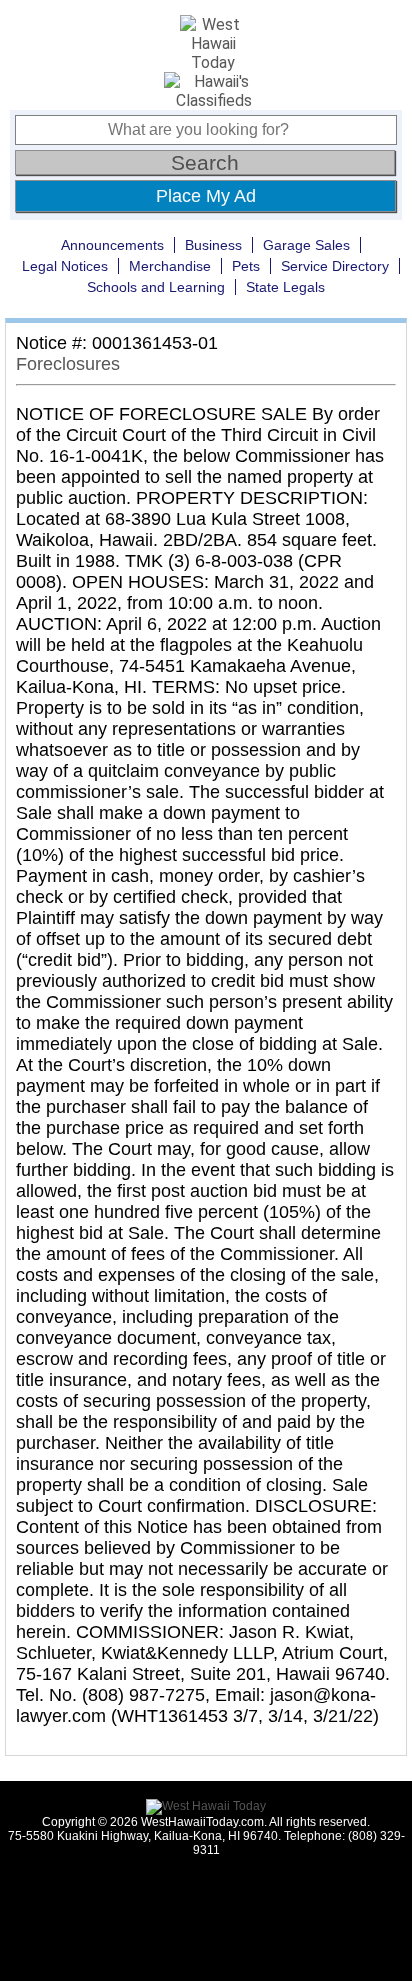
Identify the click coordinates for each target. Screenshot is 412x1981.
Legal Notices (65, 266)
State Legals (285, 287)
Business (213, 245)
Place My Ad (206, 196)
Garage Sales (306, 245)
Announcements (112, 245)
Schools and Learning (156, 287)
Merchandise (170, 266)
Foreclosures (68, 364)
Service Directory (335, 266)
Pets (246, 266)
